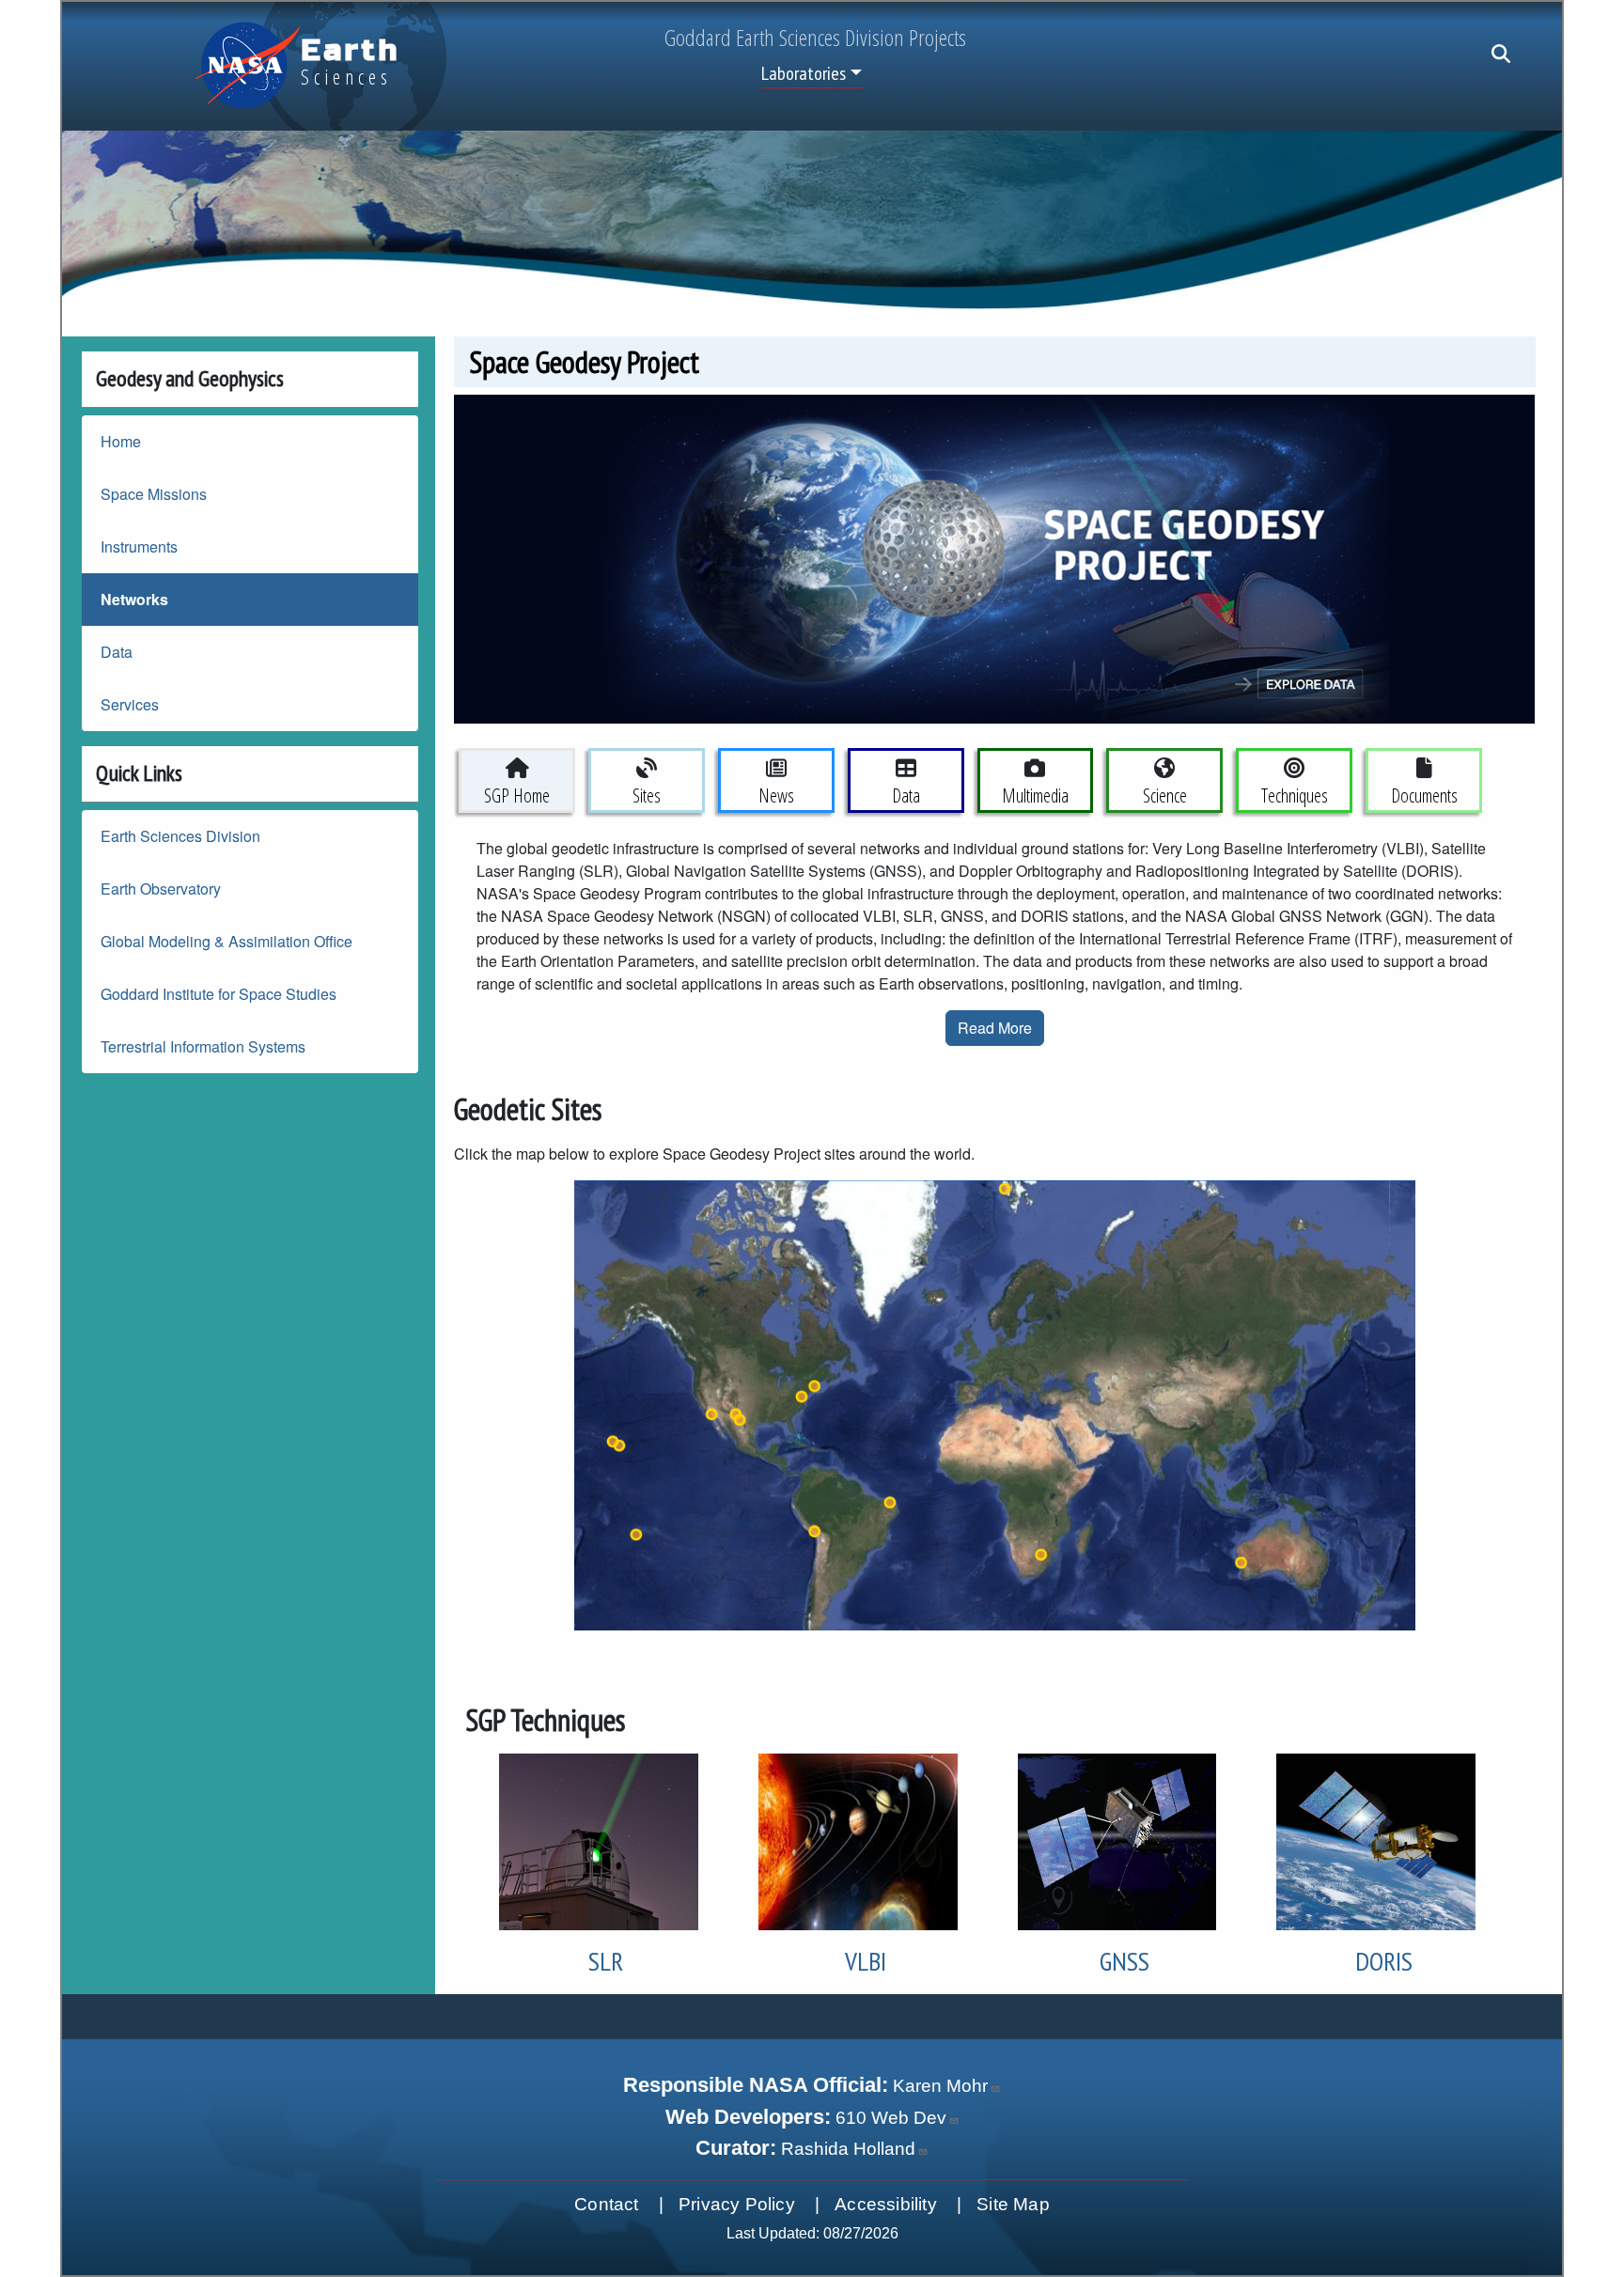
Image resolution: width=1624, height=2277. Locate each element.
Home (121, 441)
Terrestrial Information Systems (203, 1046)
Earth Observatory (161, 889)
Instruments (139, 546)
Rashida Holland (848, 2149)
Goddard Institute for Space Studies (219, 994)
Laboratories (804, 73)
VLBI (866, 1961)
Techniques (1295, 795)
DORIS (1384, 1961)
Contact (606, 2204)
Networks (134, 599)
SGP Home (517, 795)
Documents (1424, 795)
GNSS (1124, 1961)
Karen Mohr (940, 2086)
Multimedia (1035, 795)
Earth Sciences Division (180, 836)
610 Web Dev (891, 2118)
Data (117, 652)
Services (130, 704)
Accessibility (886, 2204)
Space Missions (154, 494)
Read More (995, 1028)
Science (1165, 795)
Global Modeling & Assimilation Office (226, 941)
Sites (647, 795)
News (776, 795)
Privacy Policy (737, 2204)
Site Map (1013, 2204)
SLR (606, 1961)
